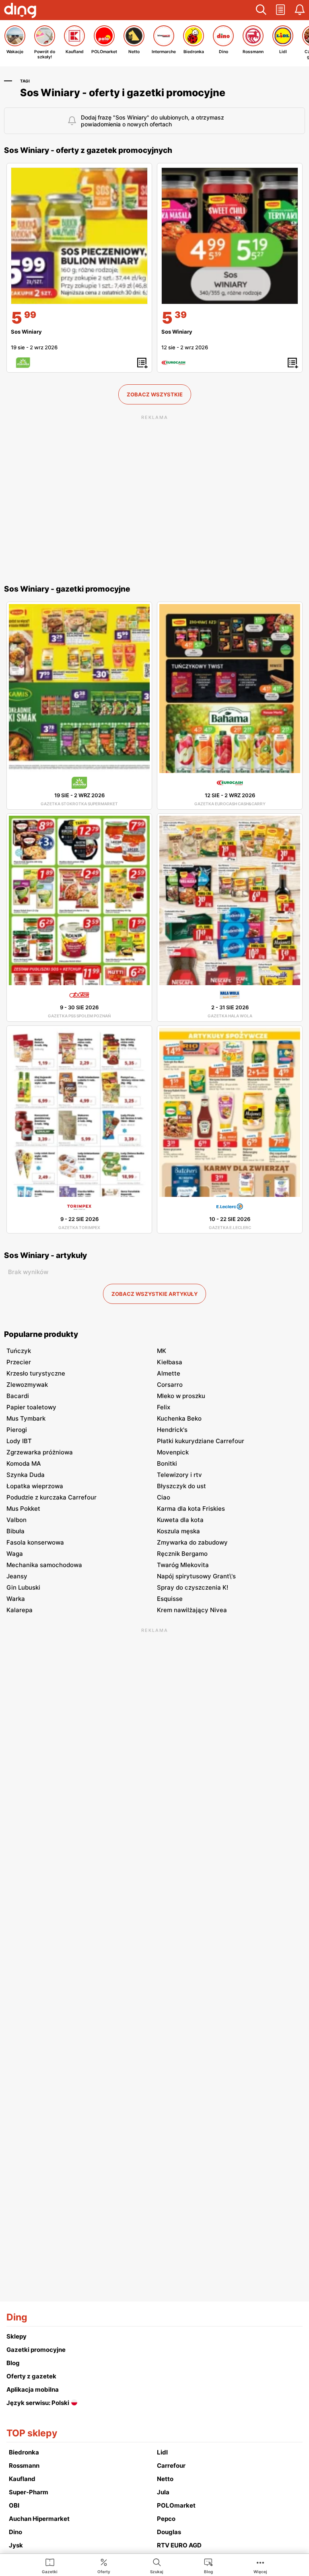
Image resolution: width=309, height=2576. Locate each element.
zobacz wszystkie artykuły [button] (154, 1294)
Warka (16, 1599)
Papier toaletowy (31, 1407)
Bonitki (167, 1463)
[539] (230, 236)
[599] (79, 236)
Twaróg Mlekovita (183, 1565)
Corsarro (170, 1385)
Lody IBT (19, 1441)
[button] (261, 10)
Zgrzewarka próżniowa (40, 1452)
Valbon (16, 1520)
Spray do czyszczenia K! (193, 1587)
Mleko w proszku (181, 1396)
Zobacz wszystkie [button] (155, 394)
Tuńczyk (19, 1351)
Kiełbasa (170, 1362)
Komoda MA (24, 1463)
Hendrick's (172, 1430)
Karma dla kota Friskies (191, 1509)
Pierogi (17, 1430)
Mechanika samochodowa (44, 1565)
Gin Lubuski (23, 1587)
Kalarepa (20, 1610)
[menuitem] (50, 2566)
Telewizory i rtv (179, 1475)
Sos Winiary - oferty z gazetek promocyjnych (88, 150)
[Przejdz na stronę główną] (20, 11)
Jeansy (17, 1576)
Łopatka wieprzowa (35, 1486)
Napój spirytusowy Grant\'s (196, 1576)
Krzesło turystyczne (36, 1373)
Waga (15, 1554)
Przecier (19, 1362)
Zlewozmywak (27, 1385)
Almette (169, 1373)
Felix (164, 1407)
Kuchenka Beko (179, 1418)
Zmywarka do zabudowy (192, 1542)
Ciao (164, 1497)
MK (162, 1351)
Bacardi (18, 1396)
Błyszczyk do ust (181, 1486)
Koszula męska (178, 1531)
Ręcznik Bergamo (182, 1554)
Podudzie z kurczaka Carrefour (51, 1497)
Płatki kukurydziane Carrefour (201, 1441)
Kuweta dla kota (180, 1520)
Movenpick (173, 1452)
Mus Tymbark (26, 1418)
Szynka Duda (26, 1475)
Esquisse (170, 1599)
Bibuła (15, 1531)
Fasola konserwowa (35, 1542)
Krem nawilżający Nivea (192, 1610)
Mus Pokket (23, 1509)
